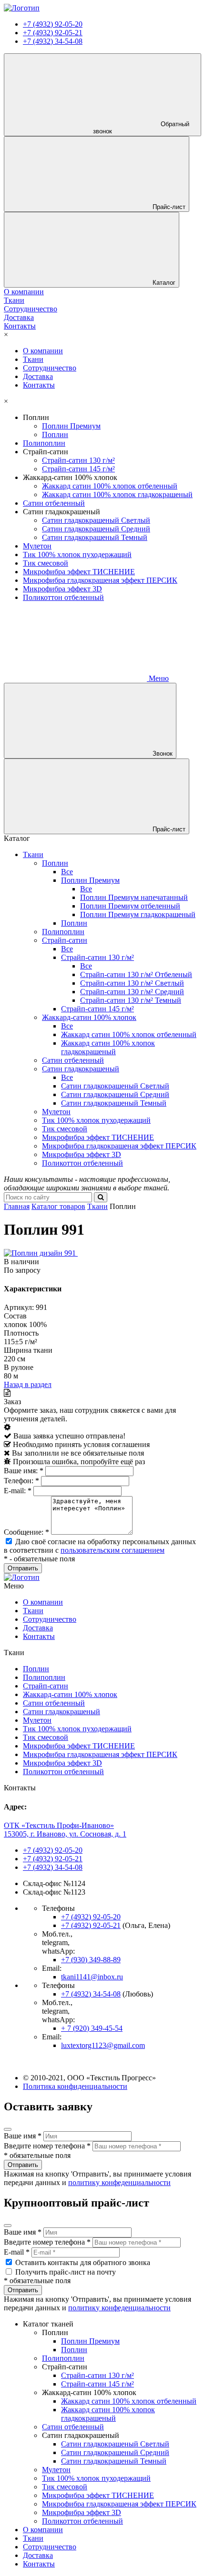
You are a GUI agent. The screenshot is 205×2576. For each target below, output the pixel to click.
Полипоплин (44, 443)
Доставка (38, 376)
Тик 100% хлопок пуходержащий (77, 554)
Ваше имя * (23, 2136)
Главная (17, 1206)
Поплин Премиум (71, 426)
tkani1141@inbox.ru (92, 1977)
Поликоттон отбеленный (63, 597)
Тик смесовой (46, 563)
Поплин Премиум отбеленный (130, 906)
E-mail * (17, 2252)
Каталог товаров (58, 1206)
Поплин (55, 434)
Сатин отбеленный (54, 503)
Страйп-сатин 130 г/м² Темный (131, 1000)
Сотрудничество (50, 368)
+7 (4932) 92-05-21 (53, 33)
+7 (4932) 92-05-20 (53, 24)
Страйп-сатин (65, 940)
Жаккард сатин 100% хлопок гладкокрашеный (117, 494)
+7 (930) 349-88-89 (91, 1960)
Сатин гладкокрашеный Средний (96, 529)
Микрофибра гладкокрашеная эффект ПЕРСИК (100, 580)
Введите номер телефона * (47, 2146)
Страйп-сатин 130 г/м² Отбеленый (136, 974)
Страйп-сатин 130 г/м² (78, 460)
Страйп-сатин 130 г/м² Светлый (132, 983)
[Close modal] (8, 2129)
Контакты (39, 385)
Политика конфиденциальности (75, 2086)
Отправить (23, 2165)
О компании (43, 351)
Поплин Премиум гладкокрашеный (138, 914)
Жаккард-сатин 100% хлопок (89, 1017)
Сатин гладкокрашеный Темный (95, 537)
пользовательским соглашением (113, 1550)
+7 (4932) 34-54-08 (53, 41)
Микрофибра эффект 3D (62, 589)
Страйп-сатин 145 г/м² (78, 469)
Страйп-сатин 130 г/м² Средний (132, 992)
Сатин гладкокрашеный (81, 1069)
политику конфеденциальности (119, 2182)
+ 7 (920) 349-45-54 (92, 2028)
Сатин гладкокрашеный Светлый (96, 520)
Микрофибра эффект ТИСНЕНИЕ (79, 572)
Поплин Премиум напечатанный (134, 897)
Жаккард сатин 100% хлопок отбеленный (110, 486)
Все (67, 872)
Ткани (33, 359)
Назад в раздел (28, 1384)
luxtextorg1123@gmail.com (103, 2045)
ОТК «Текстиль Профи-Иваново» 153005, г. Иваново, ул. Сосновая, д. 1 (65, 1830)
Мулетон (37, 546)
